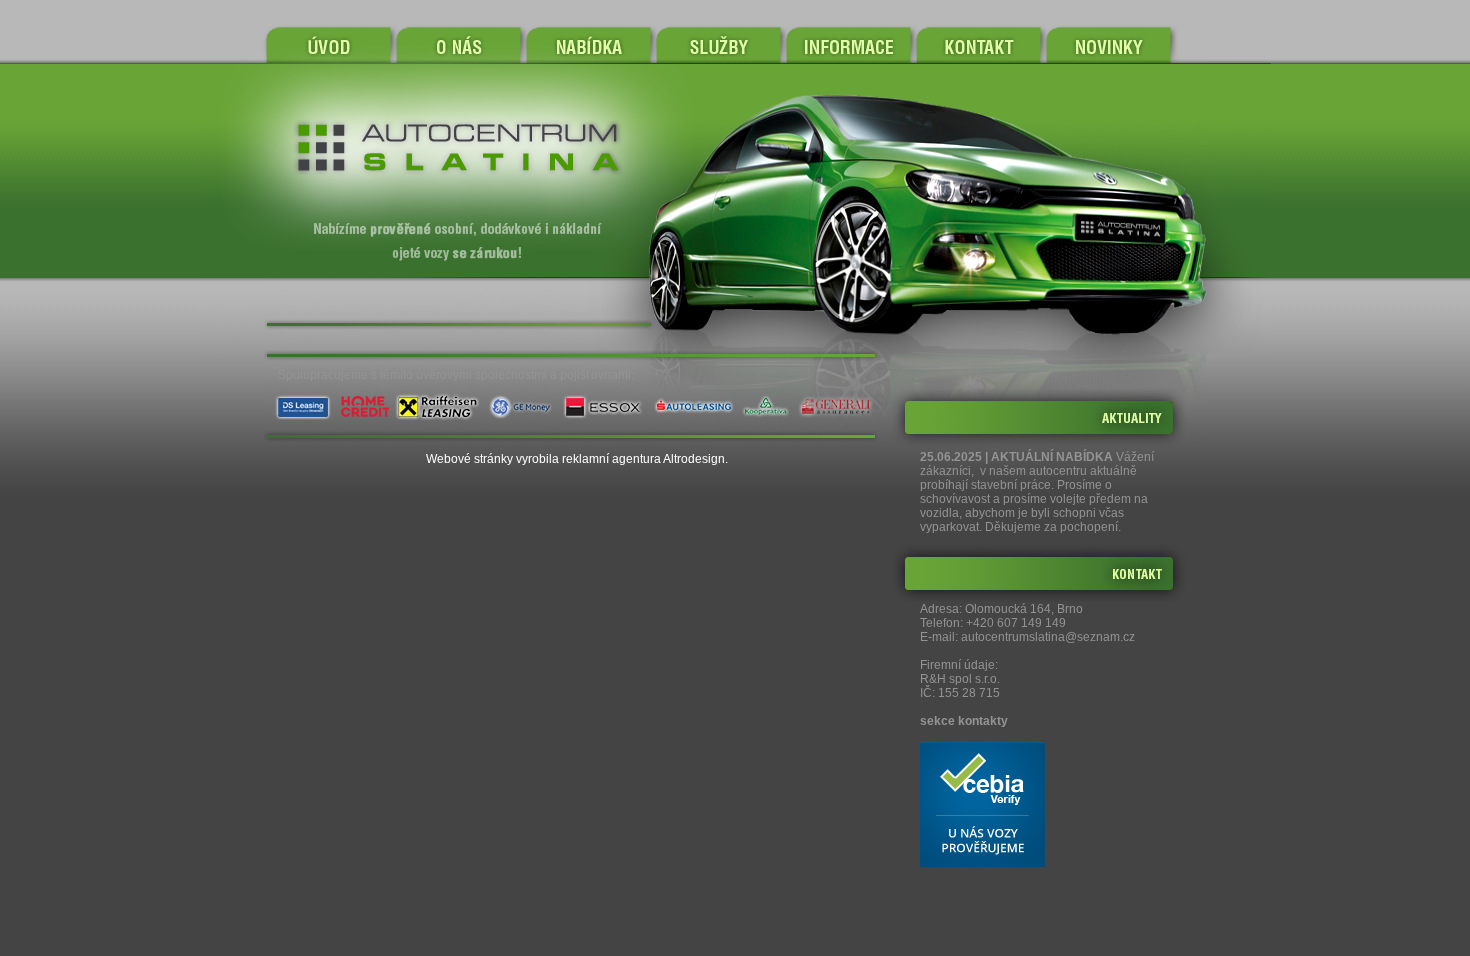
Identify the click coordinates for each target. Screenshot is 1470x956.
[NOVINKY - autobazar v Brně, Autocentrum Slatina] (1125, 45)
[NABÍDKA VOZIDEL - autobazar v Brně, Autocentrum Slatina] (588, 45)
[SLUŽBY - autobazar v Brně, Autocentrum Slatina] (718, 45)
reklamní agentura (611, 459)
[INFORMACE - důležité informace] (848, 45)
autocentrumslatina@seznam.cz (1048, 637)
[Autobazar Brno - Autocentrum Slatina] (329, 45)
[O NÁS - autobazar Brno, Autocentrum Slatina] (459, 45)
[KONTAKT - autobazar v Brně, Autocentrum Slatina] (978, 45)
